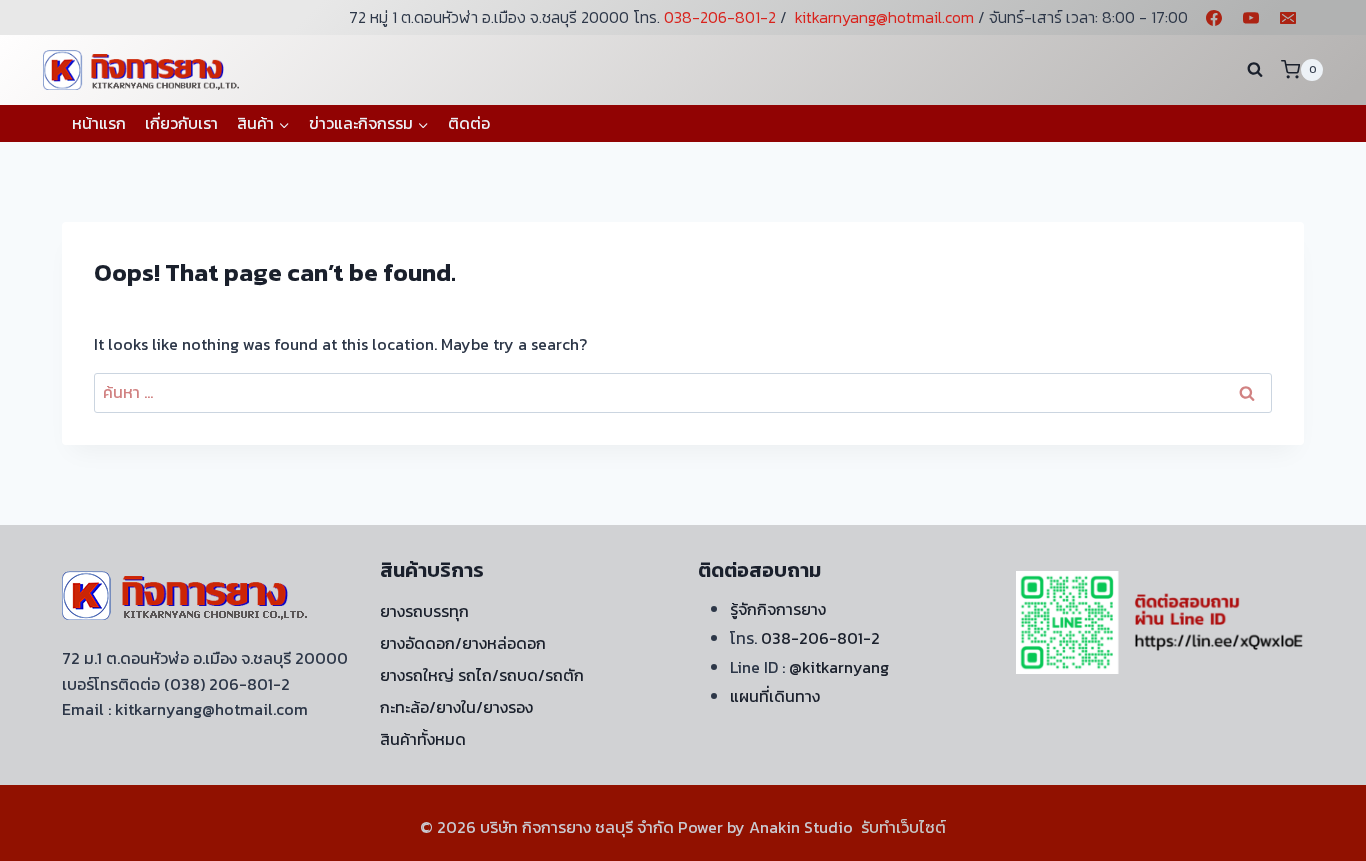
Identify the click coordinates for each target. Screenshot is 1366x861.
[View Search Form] (1255, 70)
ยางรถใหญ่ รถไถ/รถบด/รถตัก (482, 675)
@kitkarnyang (839, 667)
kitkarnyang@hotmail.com (884, 17)
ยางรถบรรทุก (424, 611)
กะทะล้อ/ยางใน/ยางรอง (456, 707)
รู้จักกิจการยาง (778, 609)
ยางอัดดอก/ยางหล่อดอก (463, 643)
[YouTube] (1251, 18)
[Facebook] (1214, 18)
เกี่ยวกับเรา (181, 123)
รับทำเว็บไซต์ (903, 827)
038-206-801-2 (720, 17)
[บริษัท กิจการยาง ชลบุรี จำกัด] (143, 69)
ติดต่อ (469, 123)
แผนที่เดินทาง (775, 696)
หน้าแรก (99, 123)
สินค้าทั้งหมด (423, 739)
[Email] (1288, 18)
